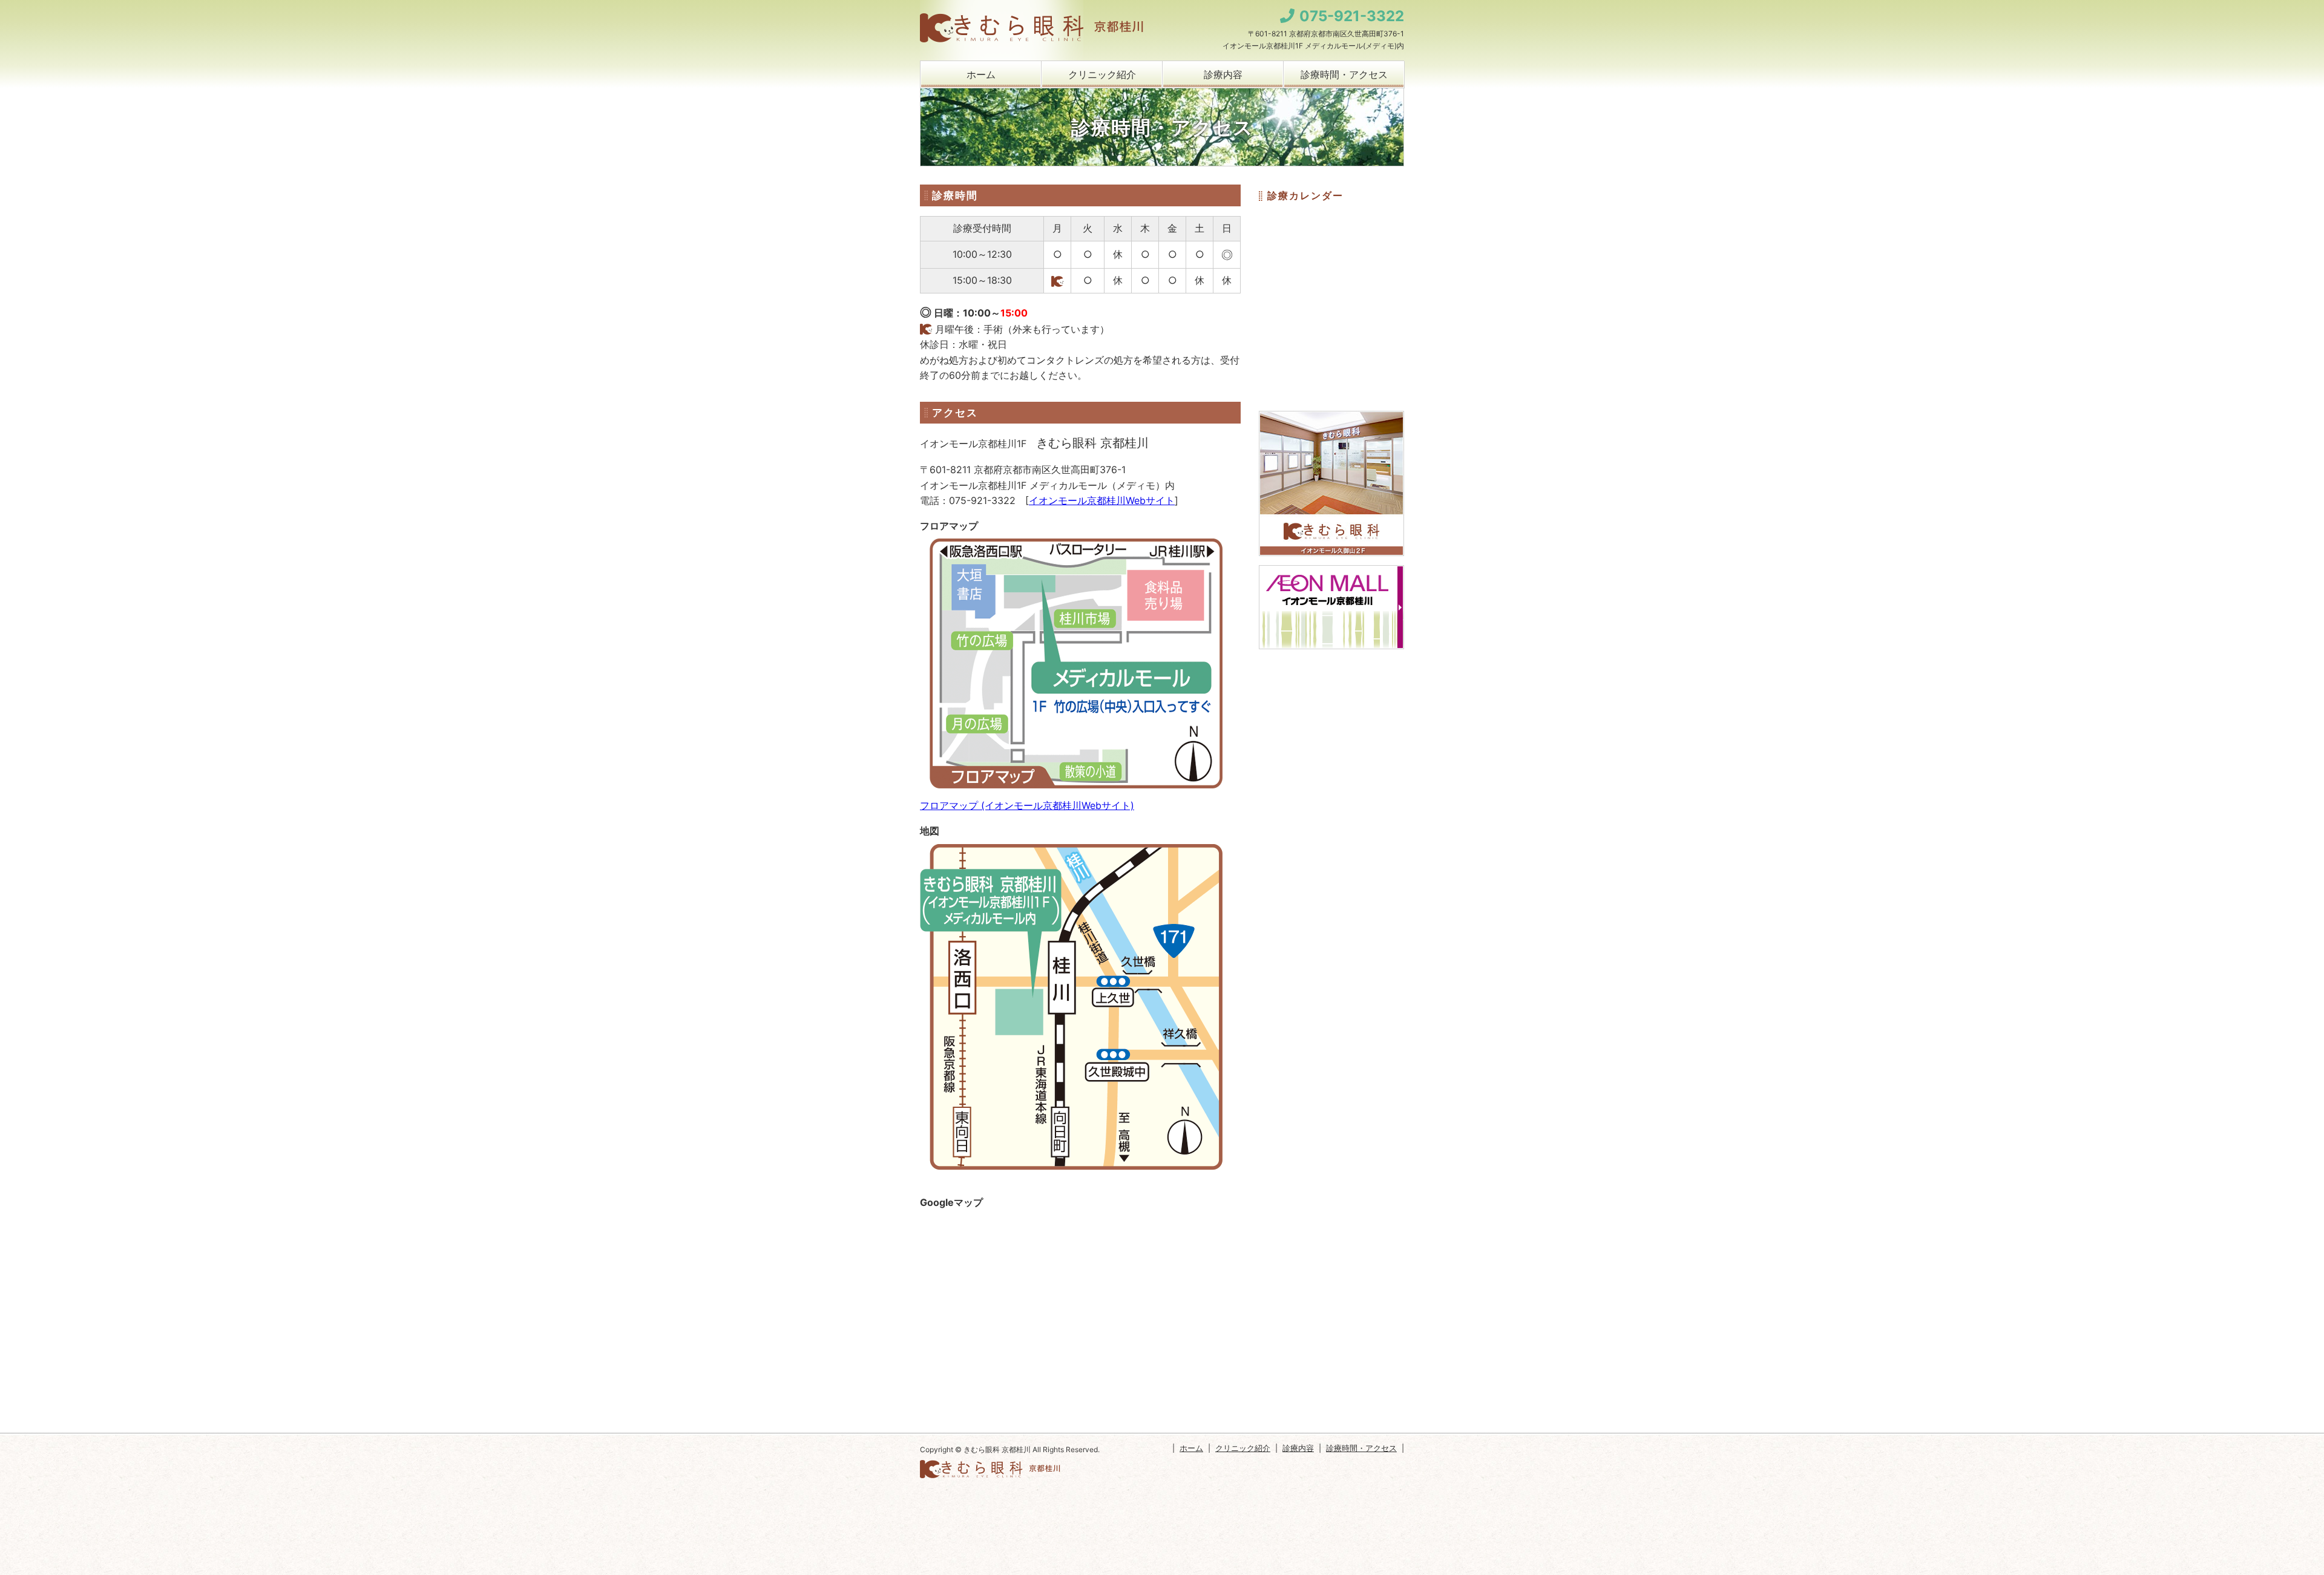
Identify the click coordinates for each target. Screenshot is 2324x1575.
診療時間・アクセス (1344, 74)
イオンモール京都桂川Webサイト (1102, 500)
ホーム (981, 74)
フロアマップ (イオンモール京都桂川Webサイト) (1027, 805)
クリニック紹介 (1102, 74)
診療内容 (1223, 74)
